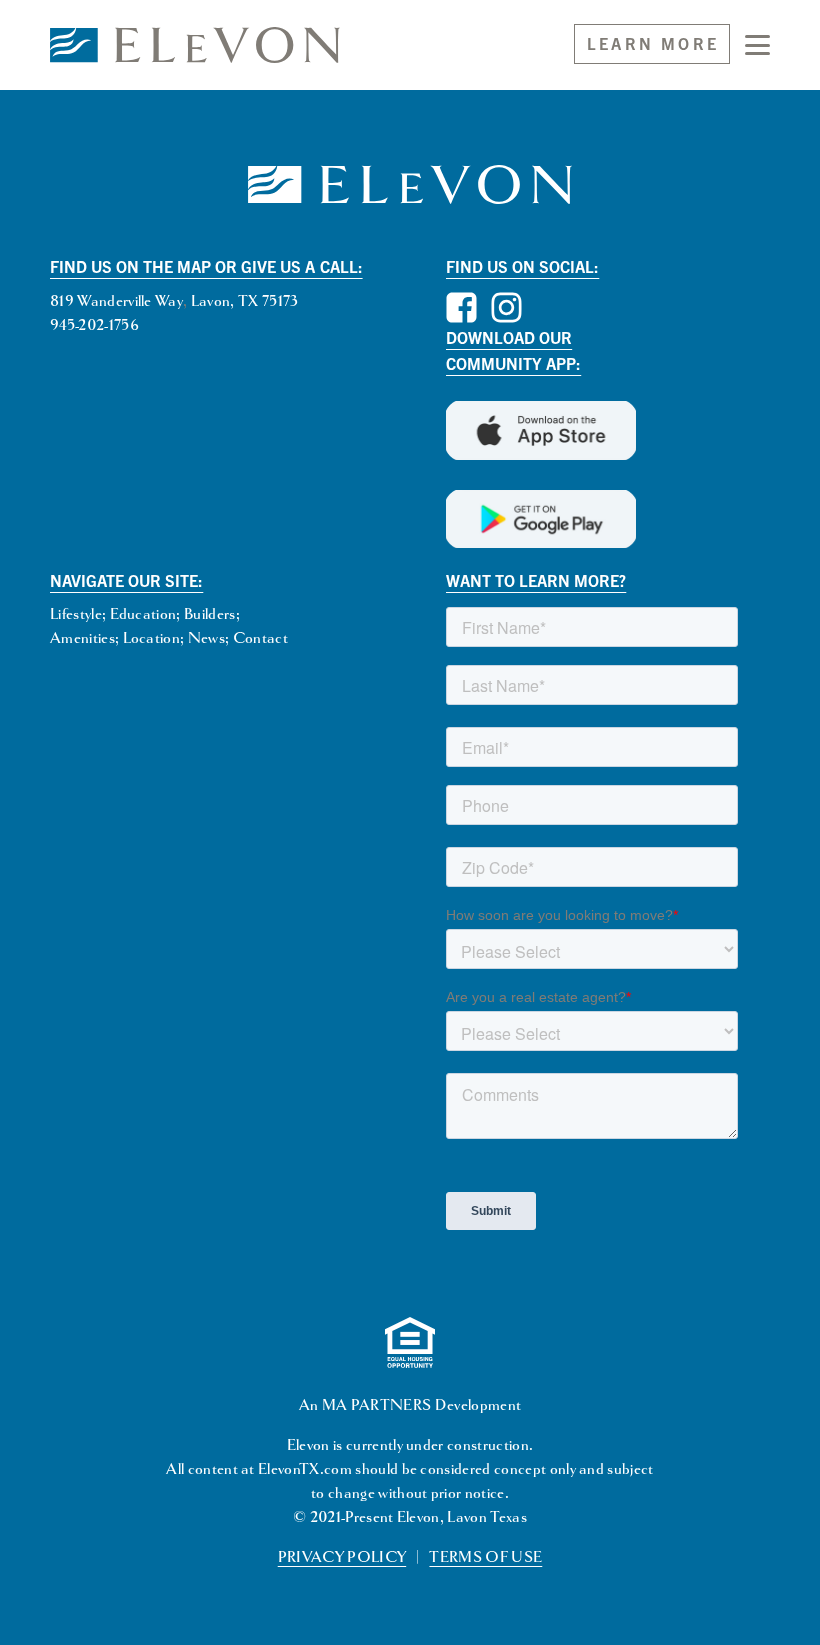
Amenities (82, 638)
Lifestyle (76, 614)
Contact (260, 638)
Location (152, 638)
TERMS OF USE (485, 1557)
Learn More (653, 43)
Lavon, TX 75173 (245, 301)
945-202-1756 (94, 325)
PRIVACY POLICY (342, 1557)
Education (143, 614)
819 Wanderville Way (116, 301)
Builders (210, 614)
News (206, 638)
